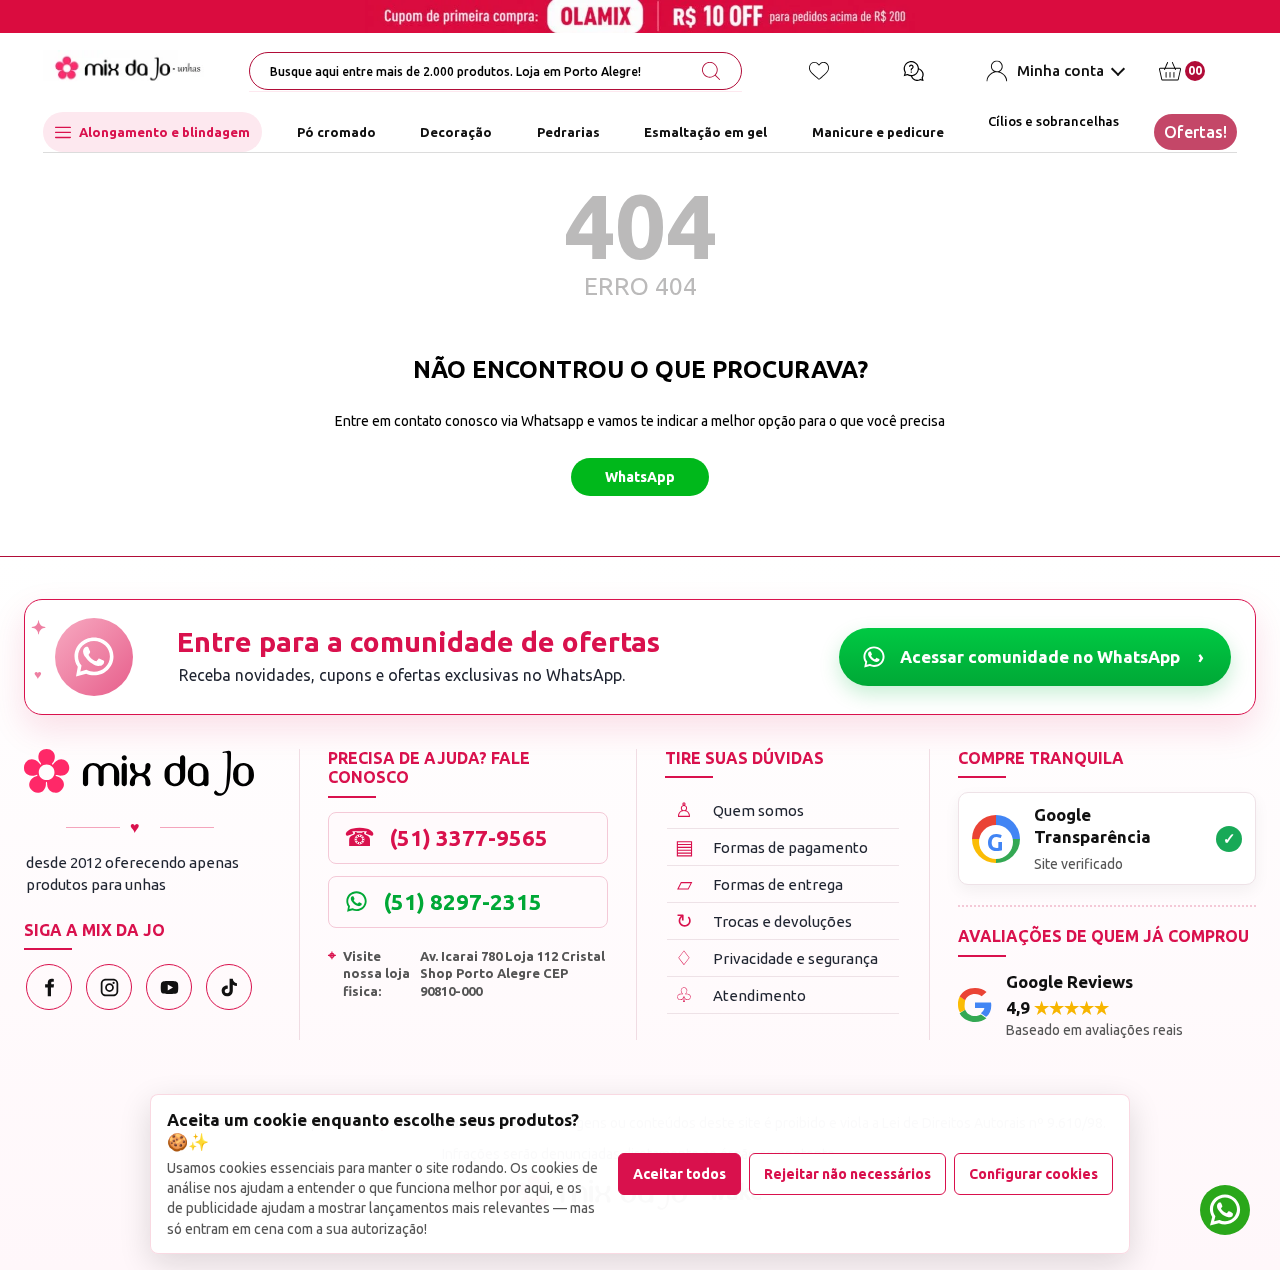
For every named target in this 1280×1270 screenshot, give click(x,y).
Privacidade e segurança (776, 957)
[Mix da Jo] (139, 772)
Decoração (456, 132)
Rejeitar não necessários (847, 1174)
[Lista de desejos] (819, 71)
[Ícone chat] (913, 71)
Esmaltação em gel (705, 132)
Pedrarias (568, 132)
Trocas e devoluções (764, 920)
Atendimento (740, 994)
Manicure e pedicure (878, 132)
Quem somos (739, 809)
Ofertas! (1195, 132)
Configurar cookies (1033, 1174)
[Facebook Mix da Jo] (49, 987)
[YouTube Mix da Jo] (169, 987)
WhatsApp (640, 477)
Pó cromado (336, 132)
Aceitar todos (679, 1174)
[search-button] (711, 71)
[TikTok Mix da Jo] (229, 987)
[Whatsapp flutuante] (1225, 1212)
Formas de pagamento (772, 846)
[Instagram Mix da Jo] (109, 987)
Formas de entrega (760, 883)
